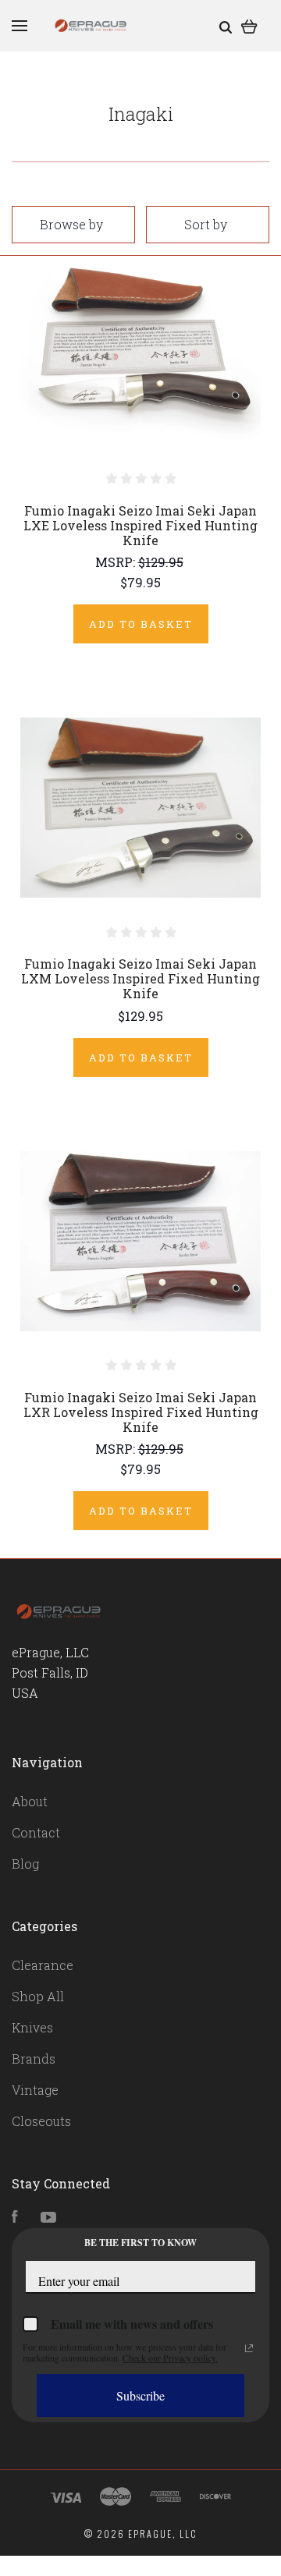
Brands (34, 2059)
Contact (36, 1832)
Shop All (38, 1996)
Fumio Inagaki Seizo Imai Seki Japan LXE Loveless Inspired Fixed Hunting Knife (140, 525)
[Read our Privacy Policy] (249, 2348)
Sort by (206, 224)
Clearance (43, 1965)
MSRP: (117, 562)
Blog (25, 1864)
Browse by (71, 224)
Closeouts (41, 2121)
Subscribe (140, 2395)
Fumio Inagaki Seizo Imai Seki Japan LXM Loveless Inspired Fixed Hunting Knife (140, 978)
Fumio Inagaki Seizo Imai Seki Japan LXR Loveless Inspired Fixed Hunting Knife (141, 1412)
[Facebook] (15, 2218)
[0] (249, 25)
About (30, 1801)
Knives (32, 2027)
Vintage (35, 2090)
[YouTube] (48, 2218)
